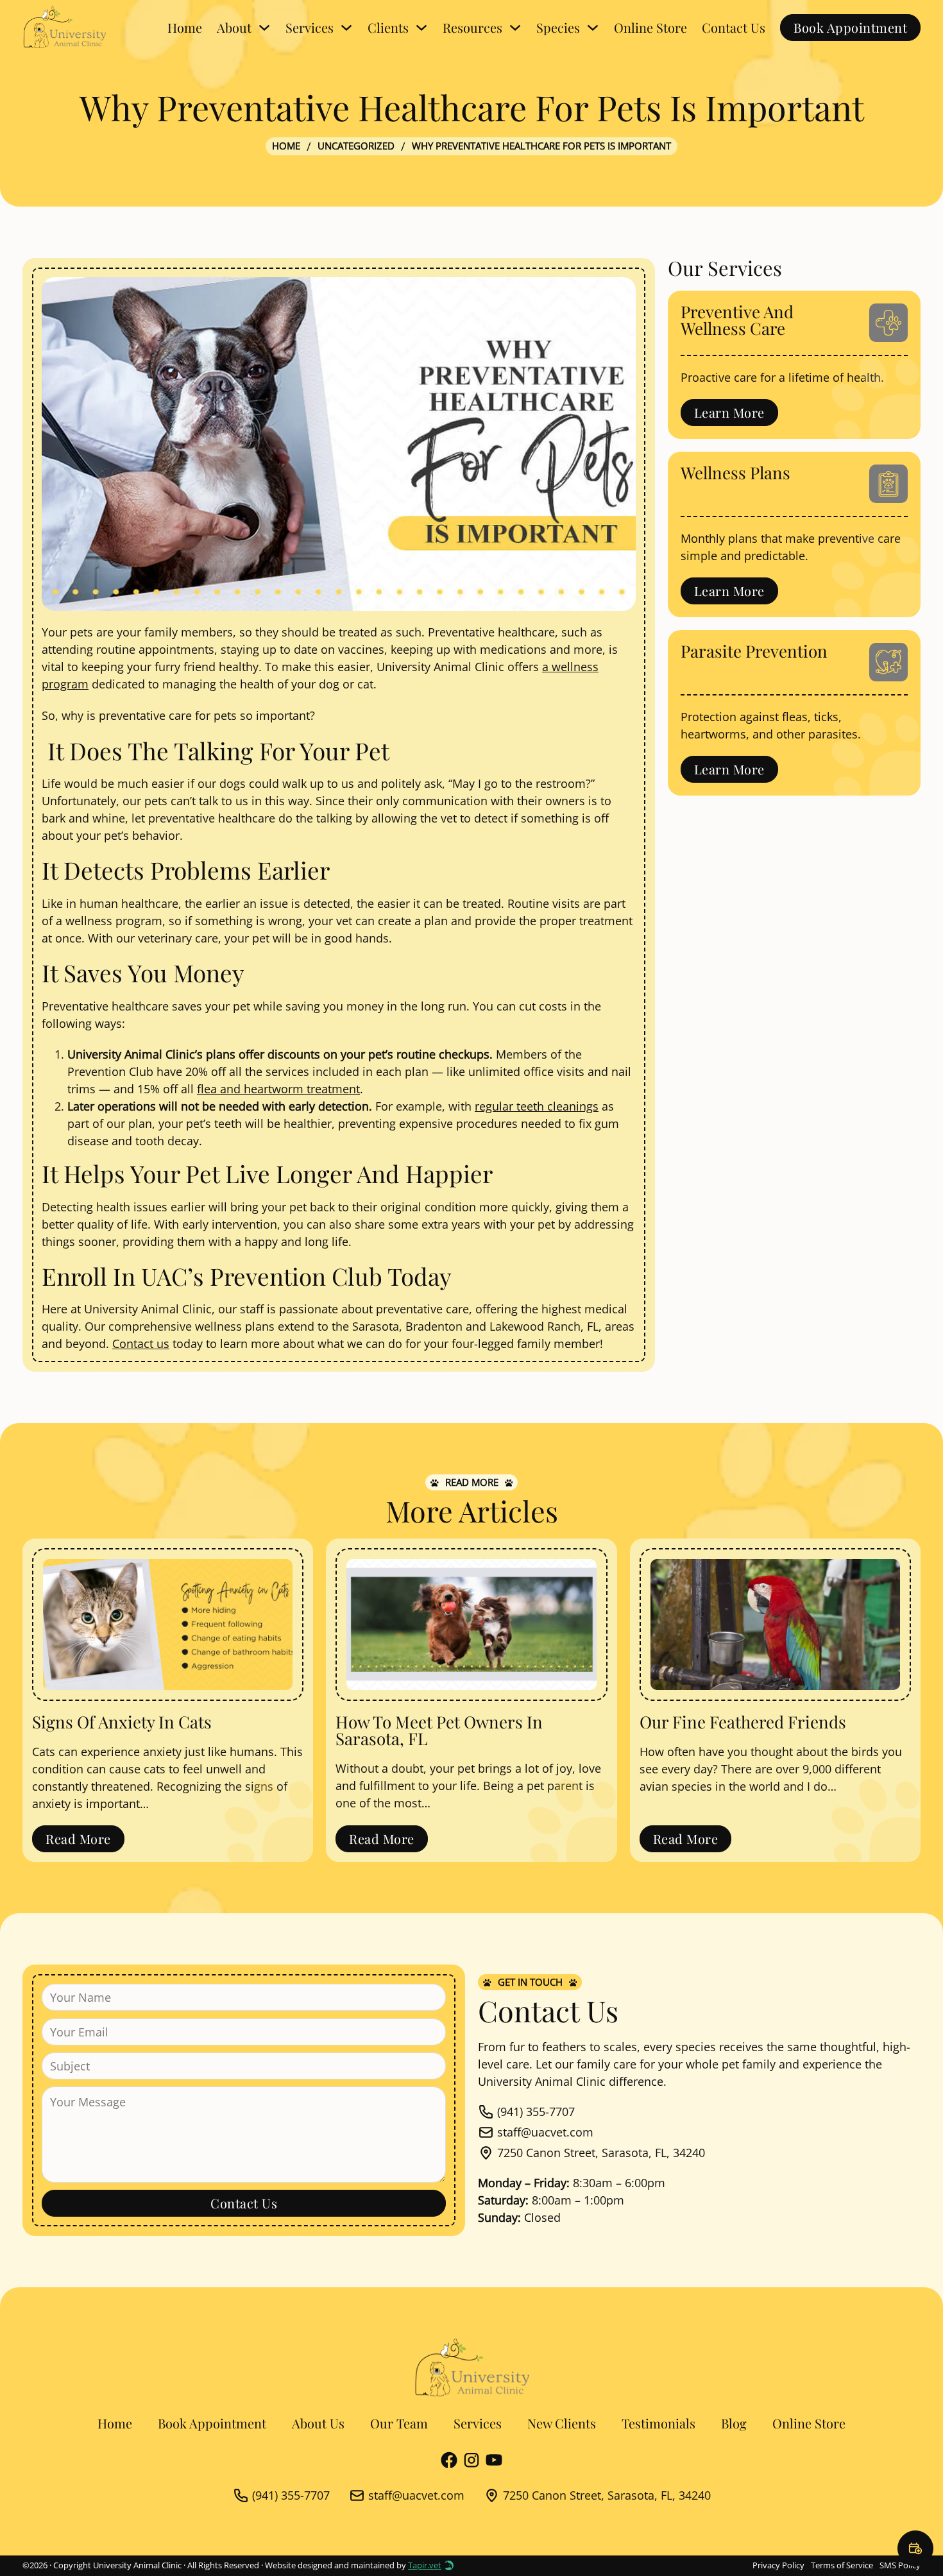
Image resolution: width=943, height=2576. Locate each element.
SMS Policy (900, 2565)
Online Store (650, 27)
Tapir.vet (425, 2565)
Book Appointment (850, 27)
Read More (78, 1838)
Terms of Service (842, 2565)
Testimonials (658, 2423)
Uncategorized (356, 146)
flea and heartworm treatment (278, 1089)
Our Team (399, 2423)
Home (185, 27)
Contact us (141, 1343)
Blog (734, 2423)
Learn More (729, 412)
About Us (318, 2423)
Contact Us (734, 27)
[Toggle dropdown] (264, 28)
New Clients (562, 2423)
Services (478, 2423)
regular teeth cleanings (537, 1106)
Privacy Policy (778, 2565)
